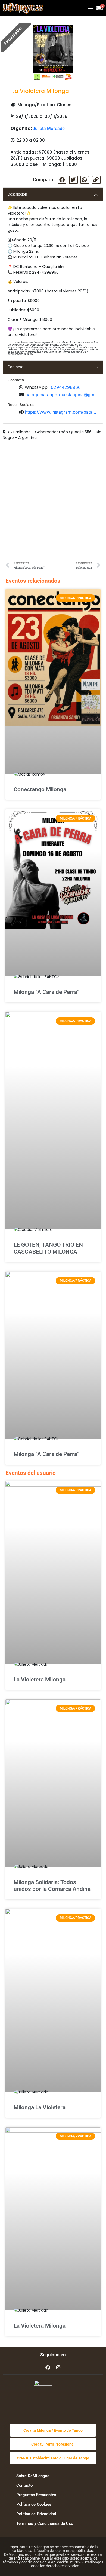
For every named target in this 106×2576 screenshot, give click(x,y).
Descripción (17, 194)
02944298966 (66, 387)
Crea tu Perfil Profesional (53, 2444)
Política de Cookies (34, 2504)
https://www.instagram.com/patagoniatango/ (62, 412)
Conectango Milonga (40, 789)
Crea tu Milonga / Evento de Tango (53, 2430)
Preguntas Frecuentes (36, 2495)
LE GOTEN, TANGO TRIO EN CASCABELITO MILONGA (48, 1248)
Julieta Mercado (49, 128)
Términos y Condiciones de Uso (45, 2523)
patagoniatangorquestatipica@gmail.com (62, 395)
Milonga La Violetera (40, 2107)
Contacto (15, 367)
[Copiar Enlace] (96, 180)
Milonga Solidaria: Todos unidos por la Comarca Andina (52, 1886)
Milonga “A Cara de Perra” (46, 992)
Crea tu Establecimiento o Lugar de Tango (53, 2458)
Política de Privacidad (36, 2514)
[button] (91, 8)
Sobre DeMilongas (33, 2476)
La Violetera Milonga (40, 1680)
